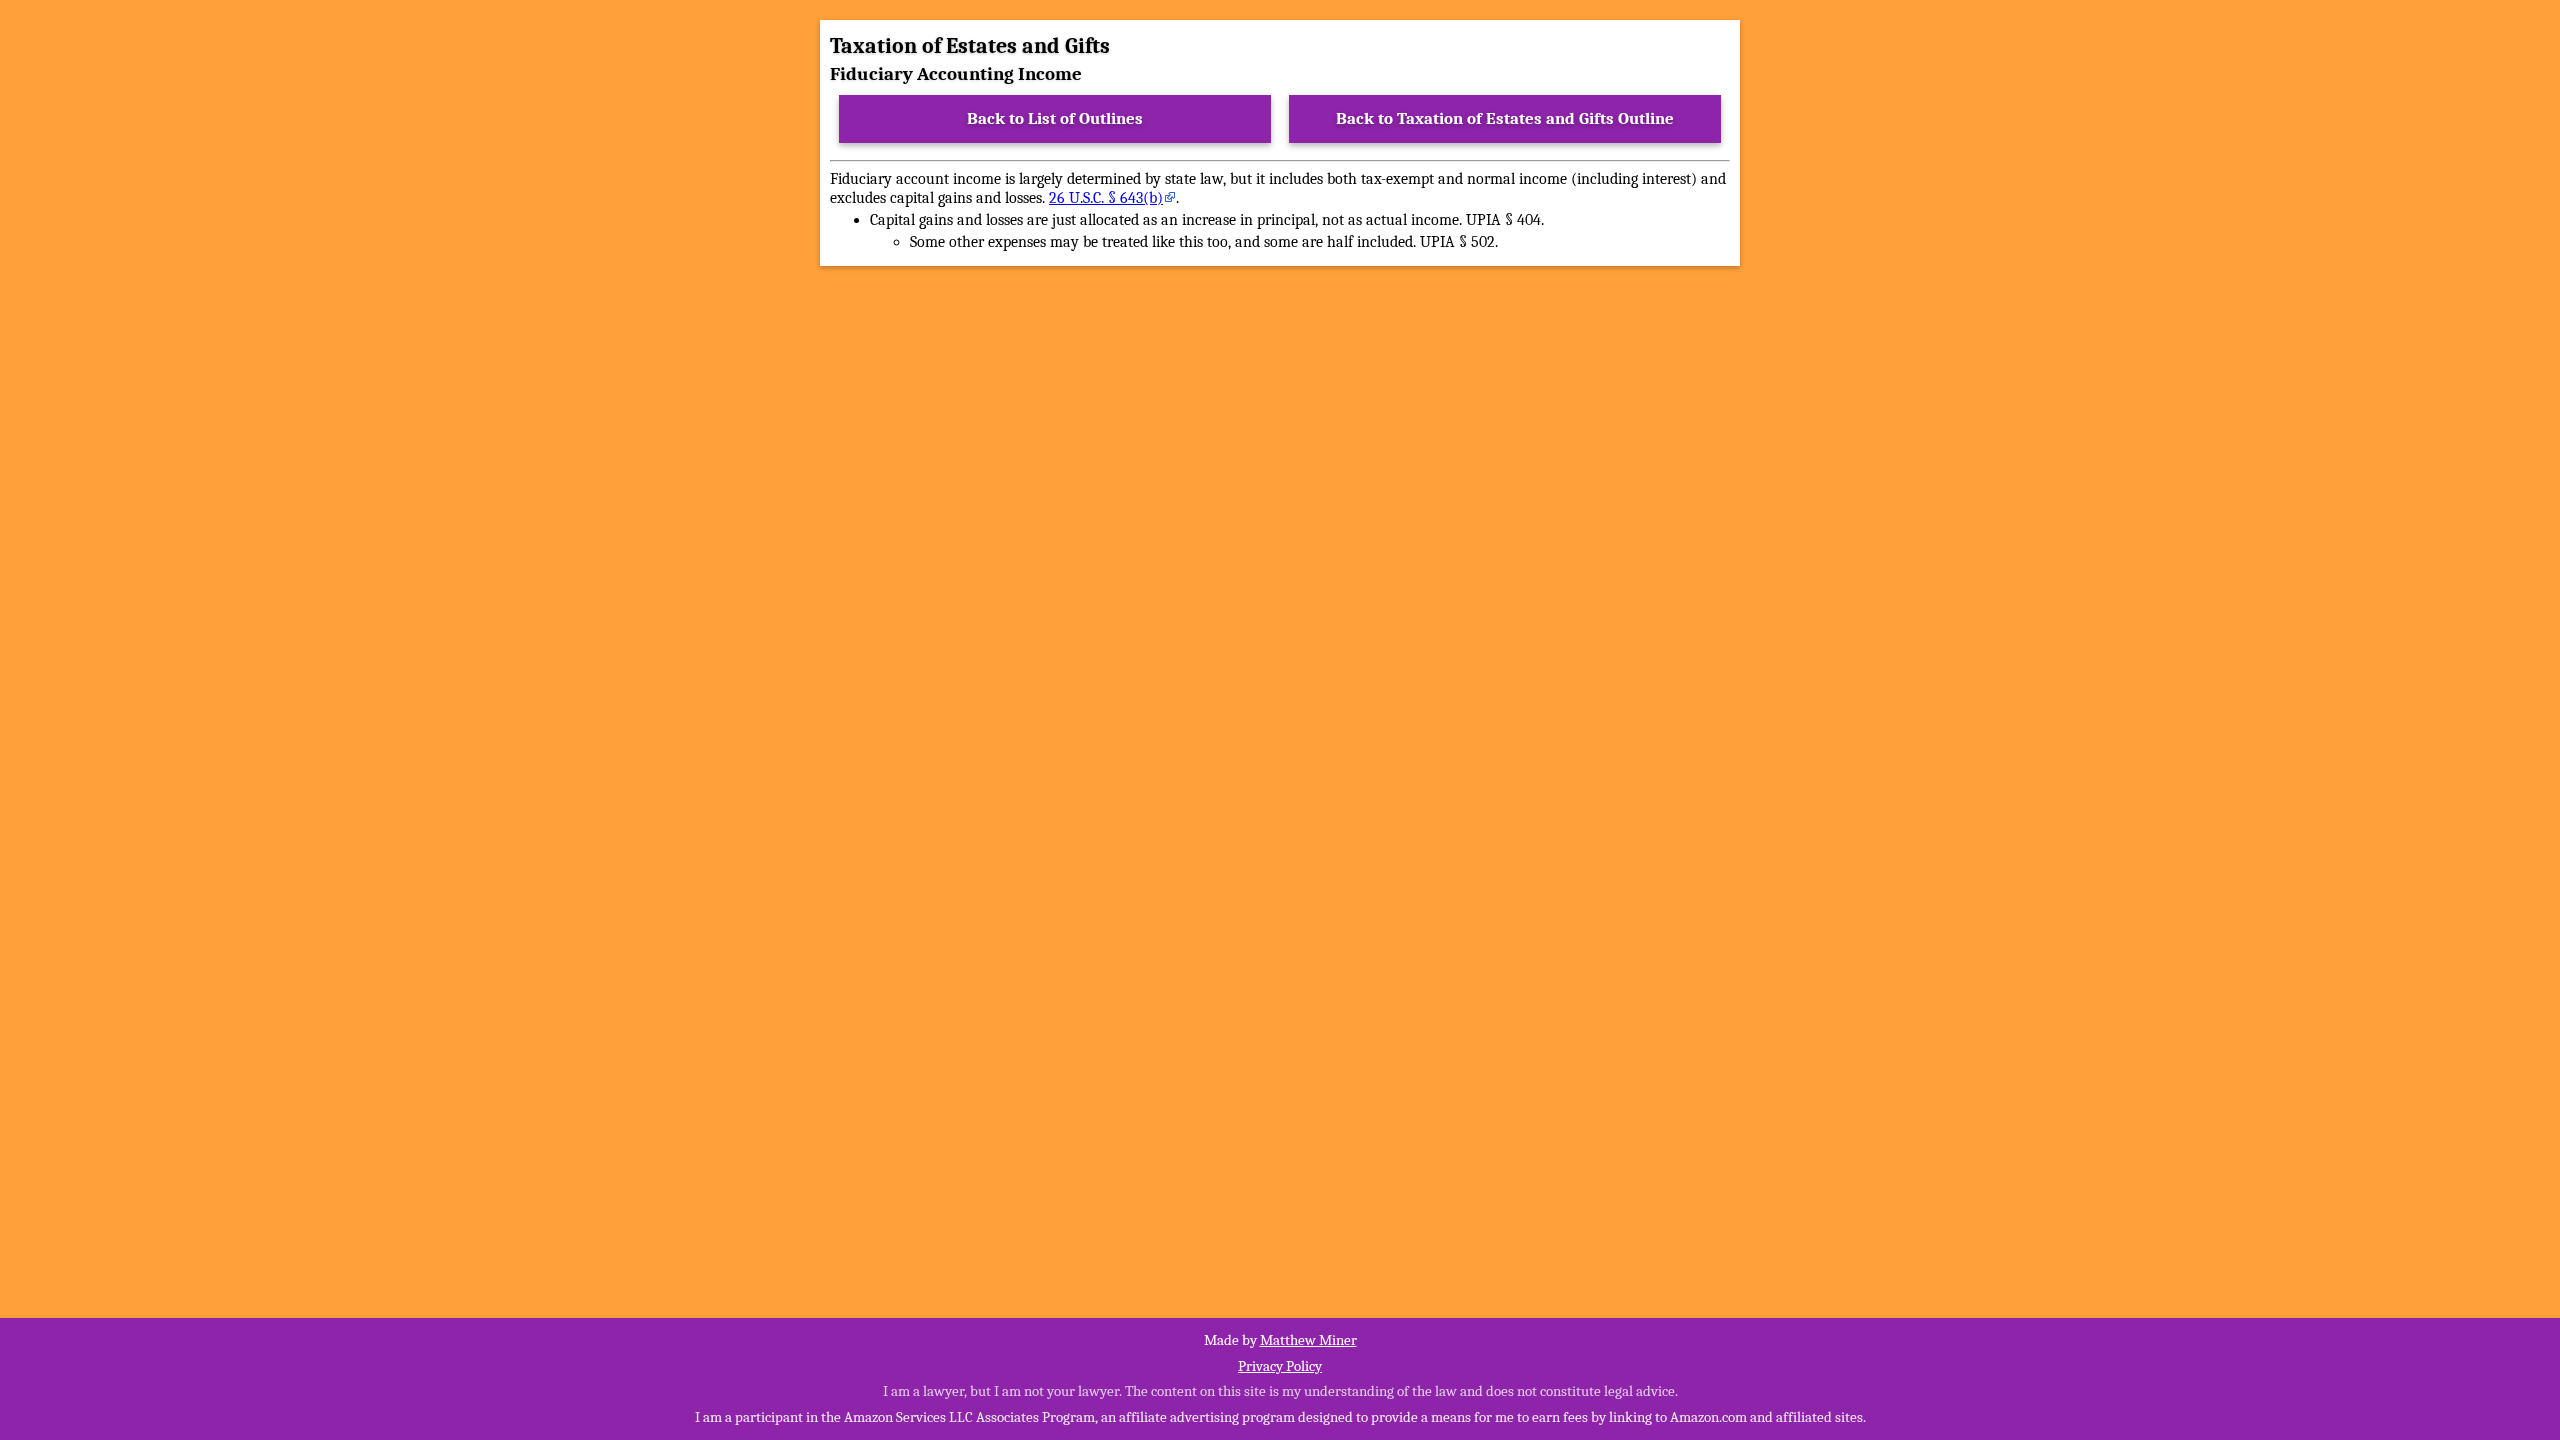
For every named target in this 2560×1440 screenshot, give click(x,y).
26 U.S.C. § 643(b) (1106, 198)
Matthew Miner (1308, 1340)
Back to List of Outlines (1055, 118)
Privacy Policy (1280, 1366)
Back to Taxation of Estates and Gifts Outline (1505, 118)
